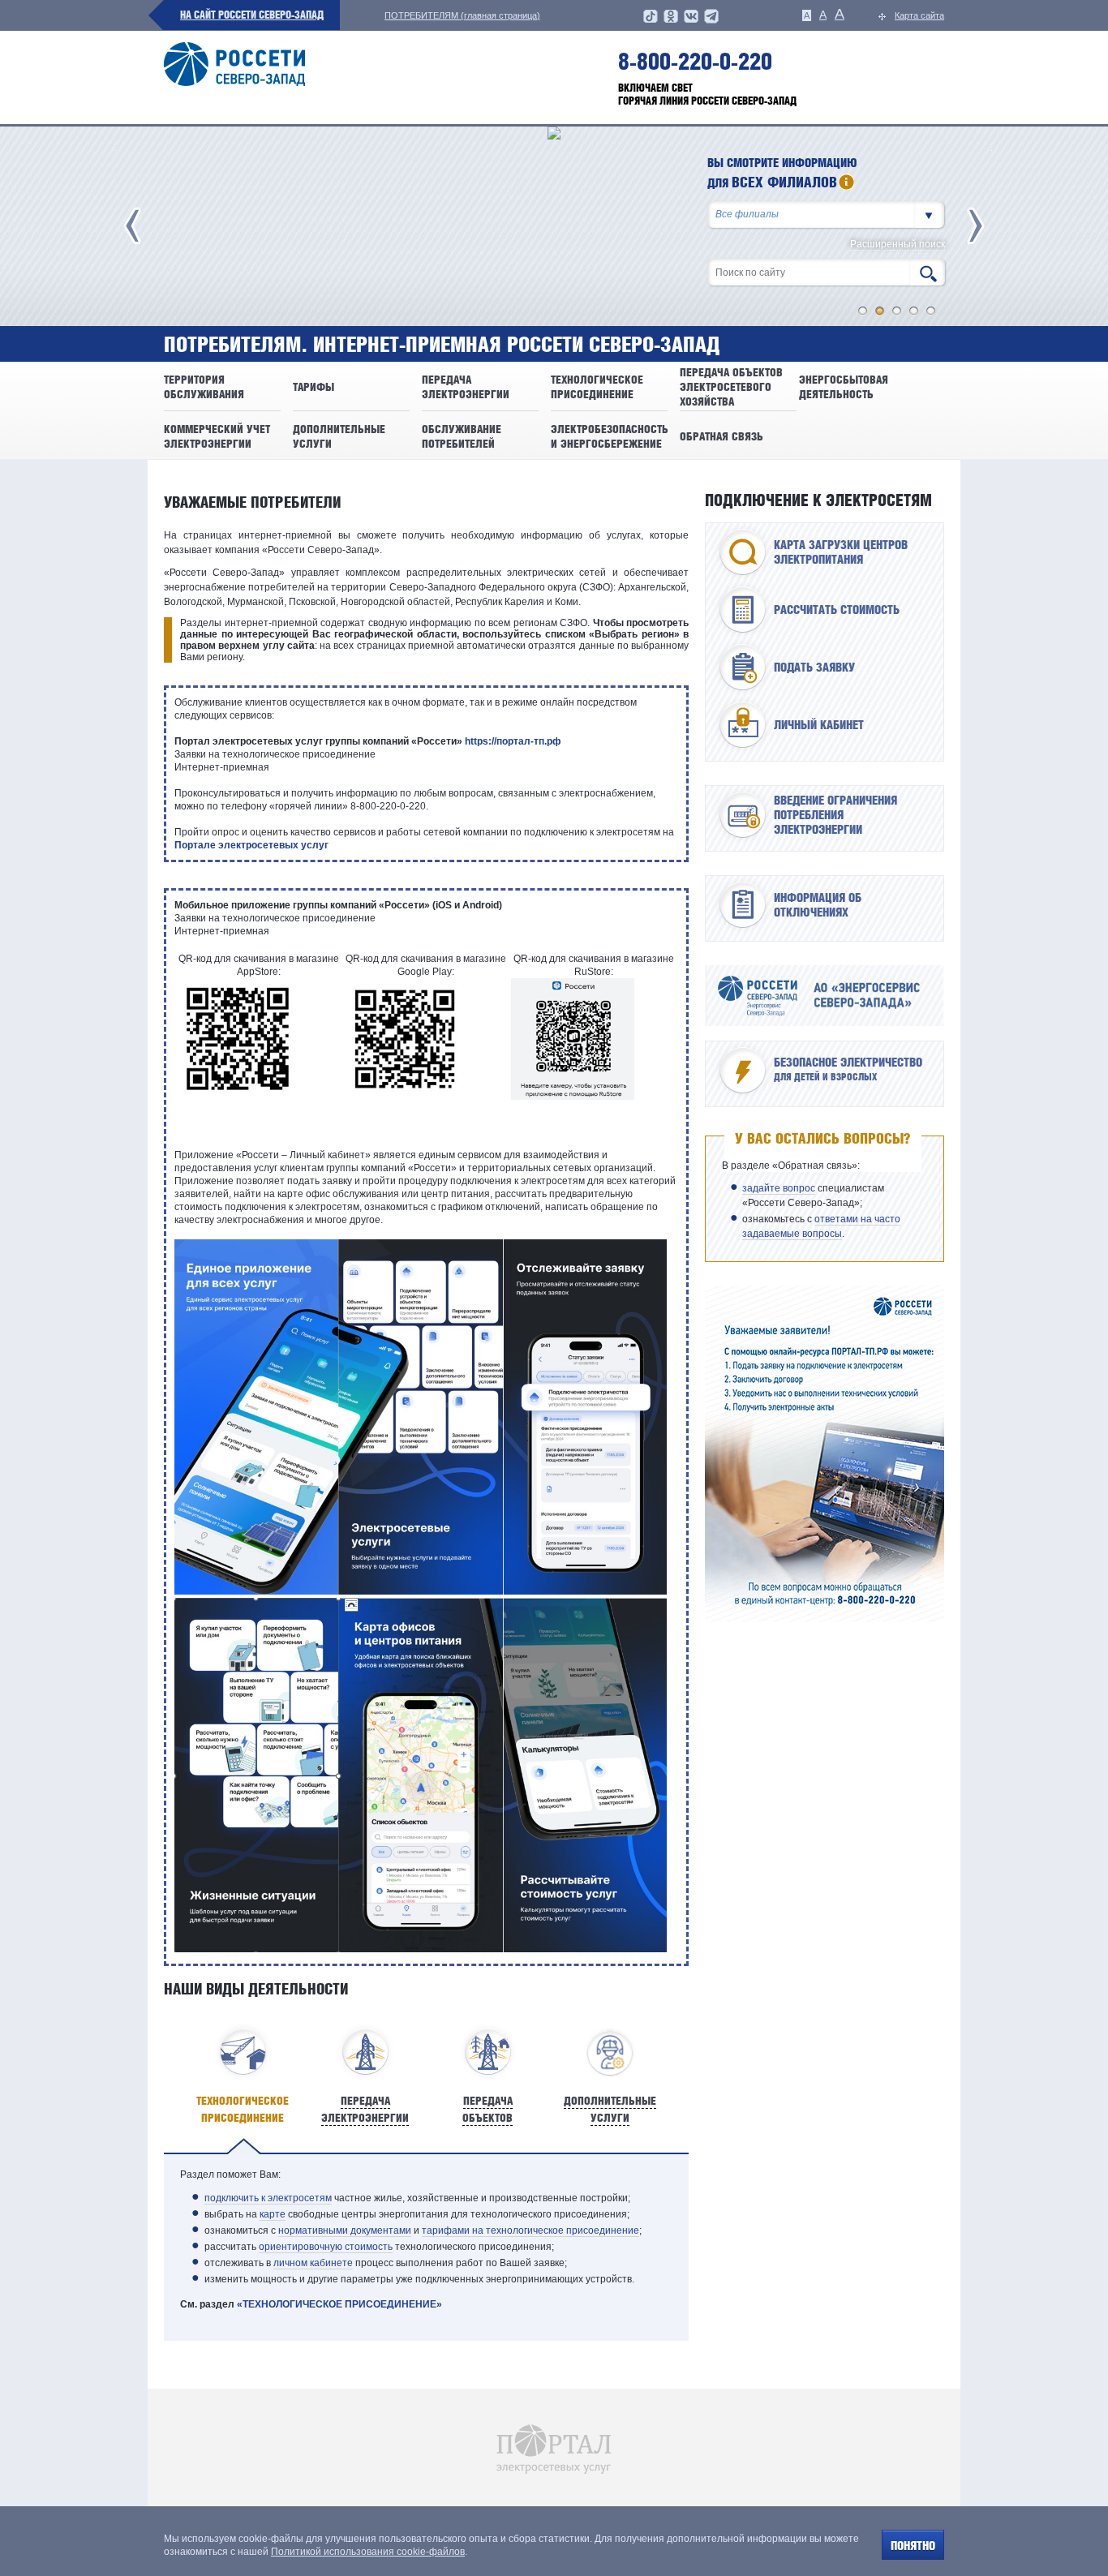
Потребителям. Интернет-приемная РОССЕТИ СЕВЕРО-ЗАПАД (442, 345)
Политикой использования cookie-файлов (368, 2552)
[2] (880, 311)
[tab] (243, 2075)
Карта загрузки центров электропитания (841, 552)
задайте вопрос (779, 1188)
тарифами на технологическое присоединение (530, 2230)
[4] (914, 311)
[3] (897, 311)
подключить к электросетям (268, 2198)
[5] (931, 311)
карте (273, 2214)
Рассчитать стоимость (837, 610)
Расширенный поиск (898, 245)
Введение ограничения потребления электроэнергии (835, 815)
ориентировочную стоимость (326, 2247)
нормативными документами (345, 2230)
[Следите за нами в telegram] (711, 21)
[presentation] (243, 2075)
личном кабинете (313, 2263)
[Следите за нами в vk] (691, 21)
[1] (863, 311)
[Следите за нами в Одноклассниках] (671, 21)
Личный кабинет (819, 725)
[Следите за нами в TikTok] (651, 21)
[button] (930, 215)
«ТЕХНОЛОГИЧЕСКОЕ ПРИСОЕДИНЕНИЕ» (339, 2304)
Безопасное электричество (848, 1069)
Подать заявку (814, 668)
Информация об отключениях (818, 905)
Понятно (913, 2546)
